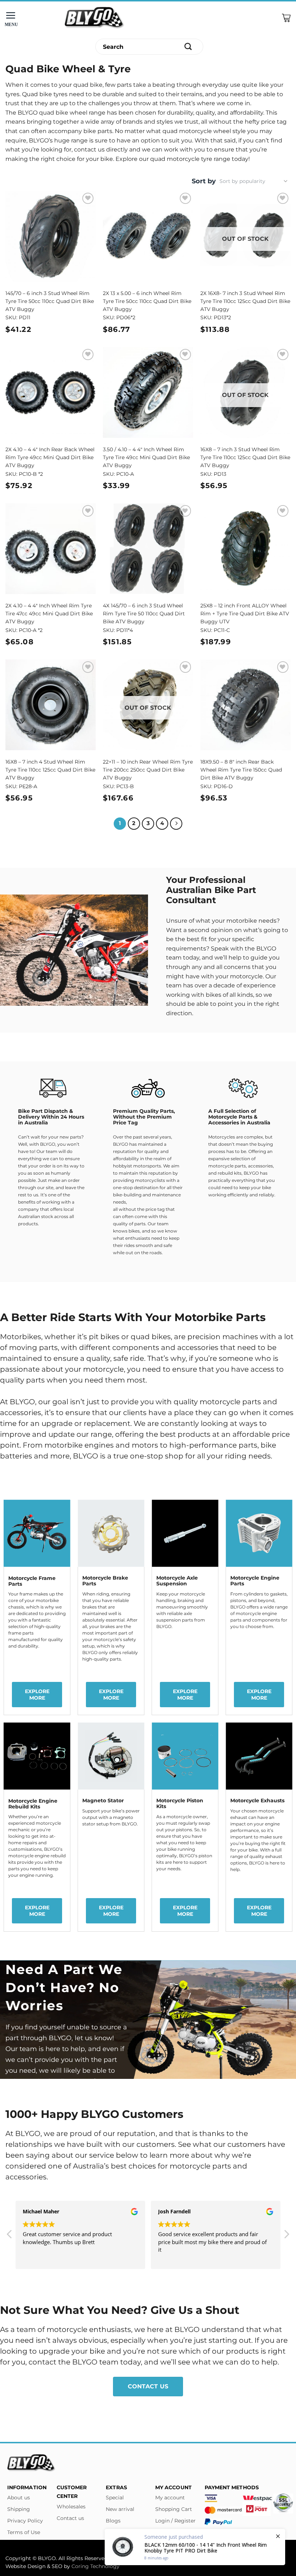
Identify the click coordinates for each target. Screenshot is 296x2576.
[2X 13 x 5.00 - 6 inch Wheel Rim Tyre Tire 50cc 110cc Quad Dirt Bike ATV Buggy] (148, 236)
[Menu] (13, 18)
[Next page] (176, 824)
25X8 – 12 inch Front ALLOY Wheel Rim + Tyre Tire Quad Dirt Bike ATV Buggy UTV (245, 614)
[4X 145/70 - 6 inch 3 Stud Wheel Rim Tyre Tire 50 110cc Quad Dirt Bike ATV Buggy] (148, 548)
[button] (10, 2236)
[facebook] (148, 2550)
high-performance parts (213, 1445)
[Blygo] (95, 18)
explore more (37, 1695)
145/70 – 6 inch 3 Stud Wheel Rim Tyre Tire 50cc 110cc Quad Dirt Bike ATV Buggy (50, 301)
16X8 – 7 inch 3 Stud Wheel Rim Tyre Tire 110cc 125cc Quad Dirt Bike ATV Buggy (245, 457)
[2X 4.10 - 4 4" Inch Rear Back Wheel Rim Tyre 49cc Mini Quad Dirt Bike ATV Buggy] (51, 392)
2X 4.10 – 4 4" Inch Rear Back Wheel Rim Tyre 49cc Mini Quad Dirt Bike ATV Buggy (50, 457)
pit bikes (103, 1337)
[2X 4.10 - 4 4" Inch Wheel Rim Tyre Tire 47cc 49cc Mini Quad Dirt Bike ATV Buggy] (51, 548)
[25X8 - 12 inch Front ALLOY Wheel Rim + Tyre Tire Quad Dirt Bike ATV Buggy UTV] (245, 548)
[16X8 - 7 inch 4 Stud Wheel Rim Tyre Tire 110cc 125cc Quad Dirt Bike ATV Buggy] (51, 705)
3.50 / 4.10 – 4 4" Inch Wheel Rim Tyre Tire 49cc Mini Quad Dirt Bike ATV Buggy (146, 457)
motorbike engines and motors (101, 1445)
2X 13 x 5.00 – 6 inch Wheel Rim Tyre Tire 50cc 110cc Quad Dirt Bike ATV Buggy (147, 301)
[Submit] (188, 47)
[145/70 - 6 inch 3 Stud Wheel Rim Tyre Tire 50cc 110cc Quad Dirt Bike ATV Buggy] (51, 236)
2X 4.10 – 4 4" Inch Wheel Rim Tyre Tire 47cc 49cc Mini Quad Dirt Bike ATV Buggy (49, 614)
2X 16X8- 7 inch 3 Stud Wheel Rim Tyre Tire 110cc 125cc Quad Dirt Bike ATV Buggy (245, 301)
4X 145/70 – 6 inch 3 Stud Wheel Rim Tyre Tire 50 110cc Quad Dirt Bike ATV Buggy (144, 614)
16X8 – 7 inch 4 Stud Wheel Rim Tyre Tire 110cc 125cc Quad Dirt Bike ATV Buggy (50, 770)
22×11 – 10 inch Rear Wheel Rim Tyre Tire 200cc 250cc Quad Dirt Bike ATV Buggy (148, 770)
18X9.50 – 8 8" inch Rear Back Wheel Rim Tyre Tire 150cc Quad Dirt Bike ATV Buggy (241, 770)
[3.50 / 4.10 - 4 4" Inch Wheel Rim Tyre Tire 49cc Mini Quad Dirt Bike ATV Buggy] (148, 392)
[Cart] (286, 18)
